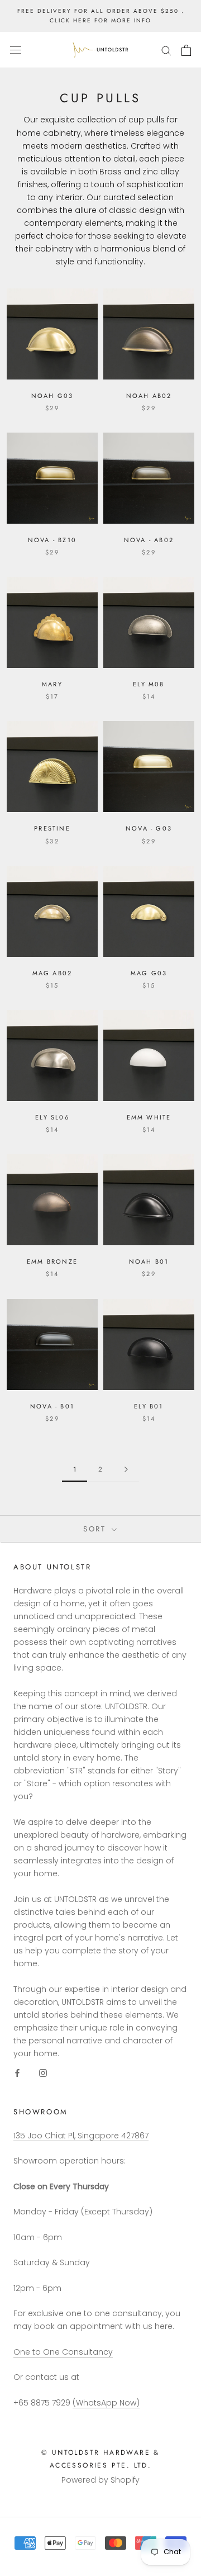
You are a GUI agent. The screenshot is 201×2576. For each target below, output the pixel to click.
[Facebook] (17, 2073)
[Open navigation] (16, 50)
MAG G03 (149, 973)
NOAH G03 (52, 396)
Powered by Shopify (100, 2480)
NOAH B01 (149, 1261)
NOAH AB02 (149, 396)
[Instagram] (43, 2073)
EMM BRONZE (52, 1261)
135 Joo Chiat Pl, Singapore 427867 (81, 2136)
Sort (96, 1529)
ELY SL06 (52, 1117)
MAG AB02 (52, 973)
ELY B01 (149, 1406)
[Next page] (126, 1470)
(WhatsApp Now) (106, 2403)
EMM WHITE (149, 1117)
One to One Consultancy (63, 2352)
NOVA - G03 (149, 828)
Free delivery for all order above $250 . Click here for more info (101, 16)
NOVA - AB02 (149, 540)
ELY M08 (149, 684)
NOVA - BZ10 (52, 540)
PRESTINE (52, 828)
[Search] (166, 50)
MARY (52, 684)
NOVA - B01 (52, 1406)
